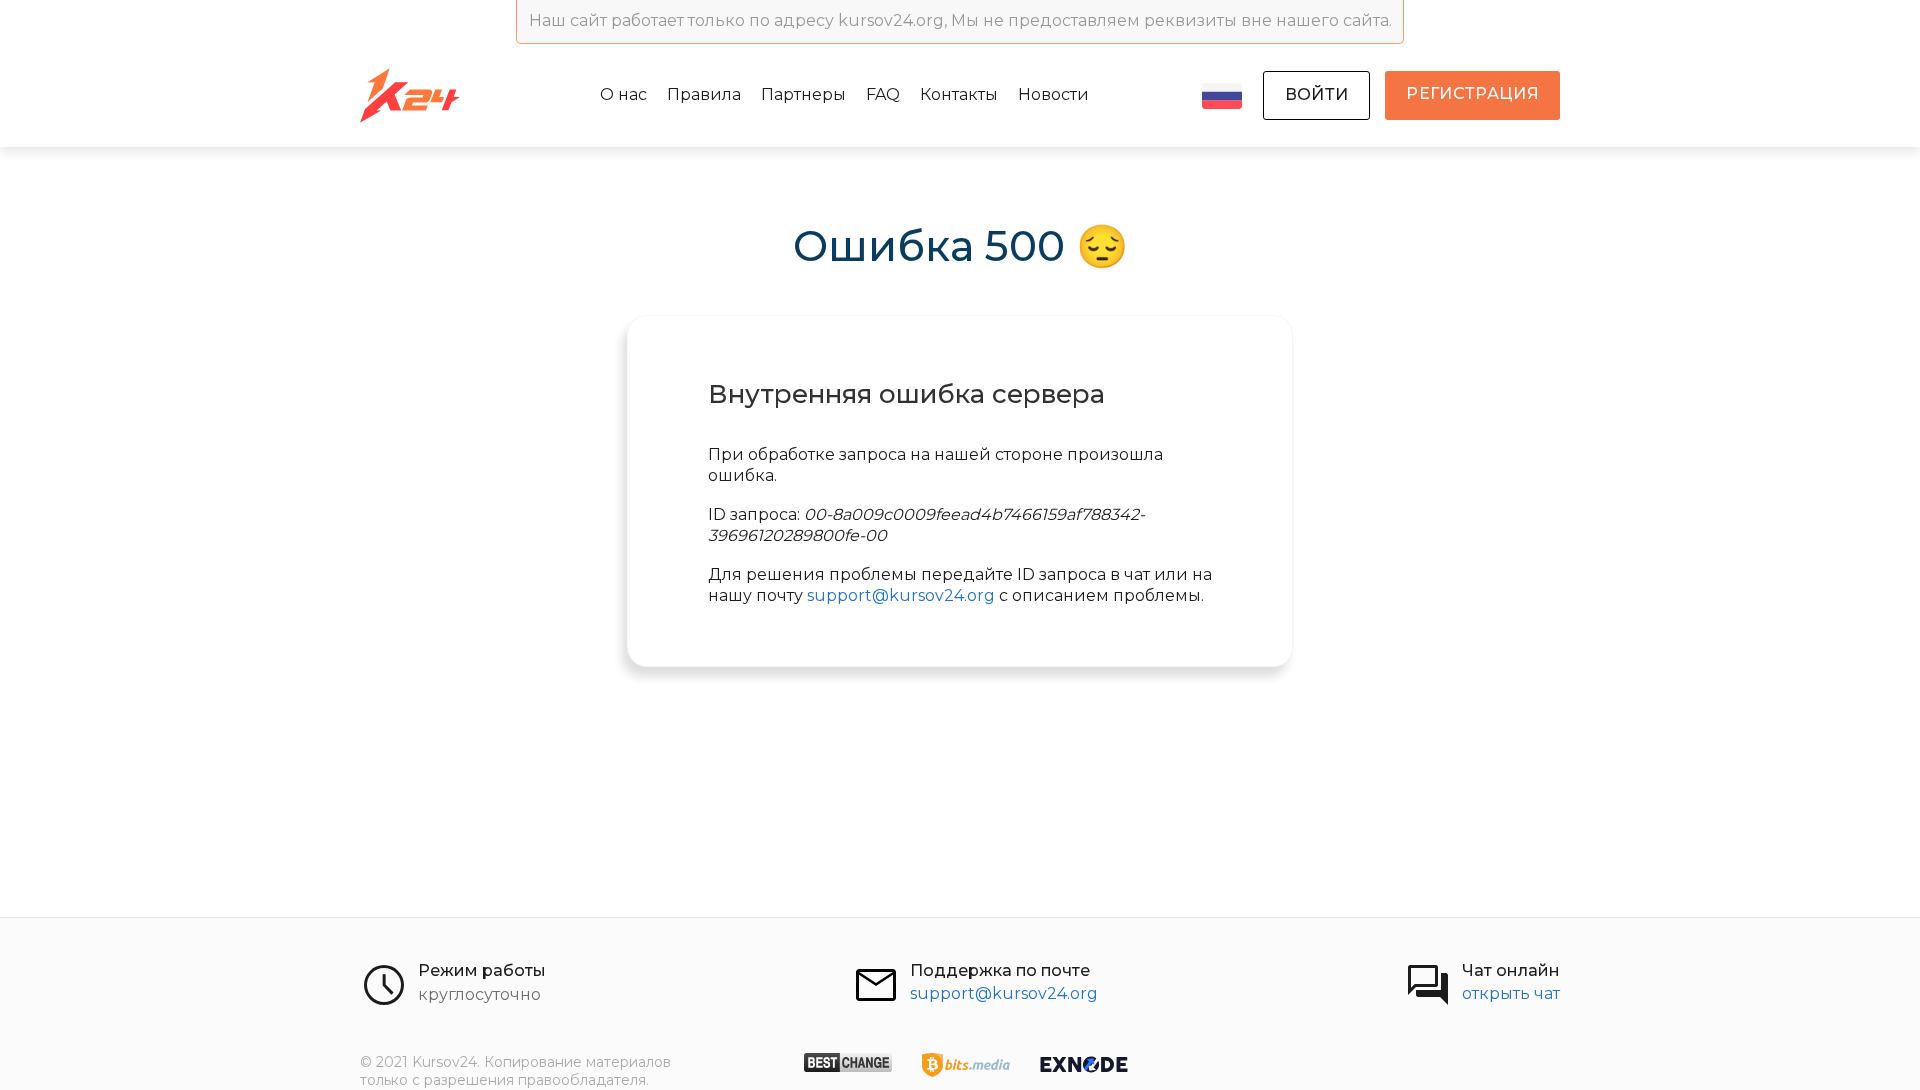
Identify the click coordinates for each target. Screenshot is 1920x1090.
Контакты (959, 94)
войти (1317, 94)
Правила (704, 94)
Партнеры (803, 94)
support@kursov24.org (901, 595)
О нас (623, 94)
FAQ (883, 94)
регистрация (1472, 93)
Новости (1053, 94)
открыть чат (1511, 993)
